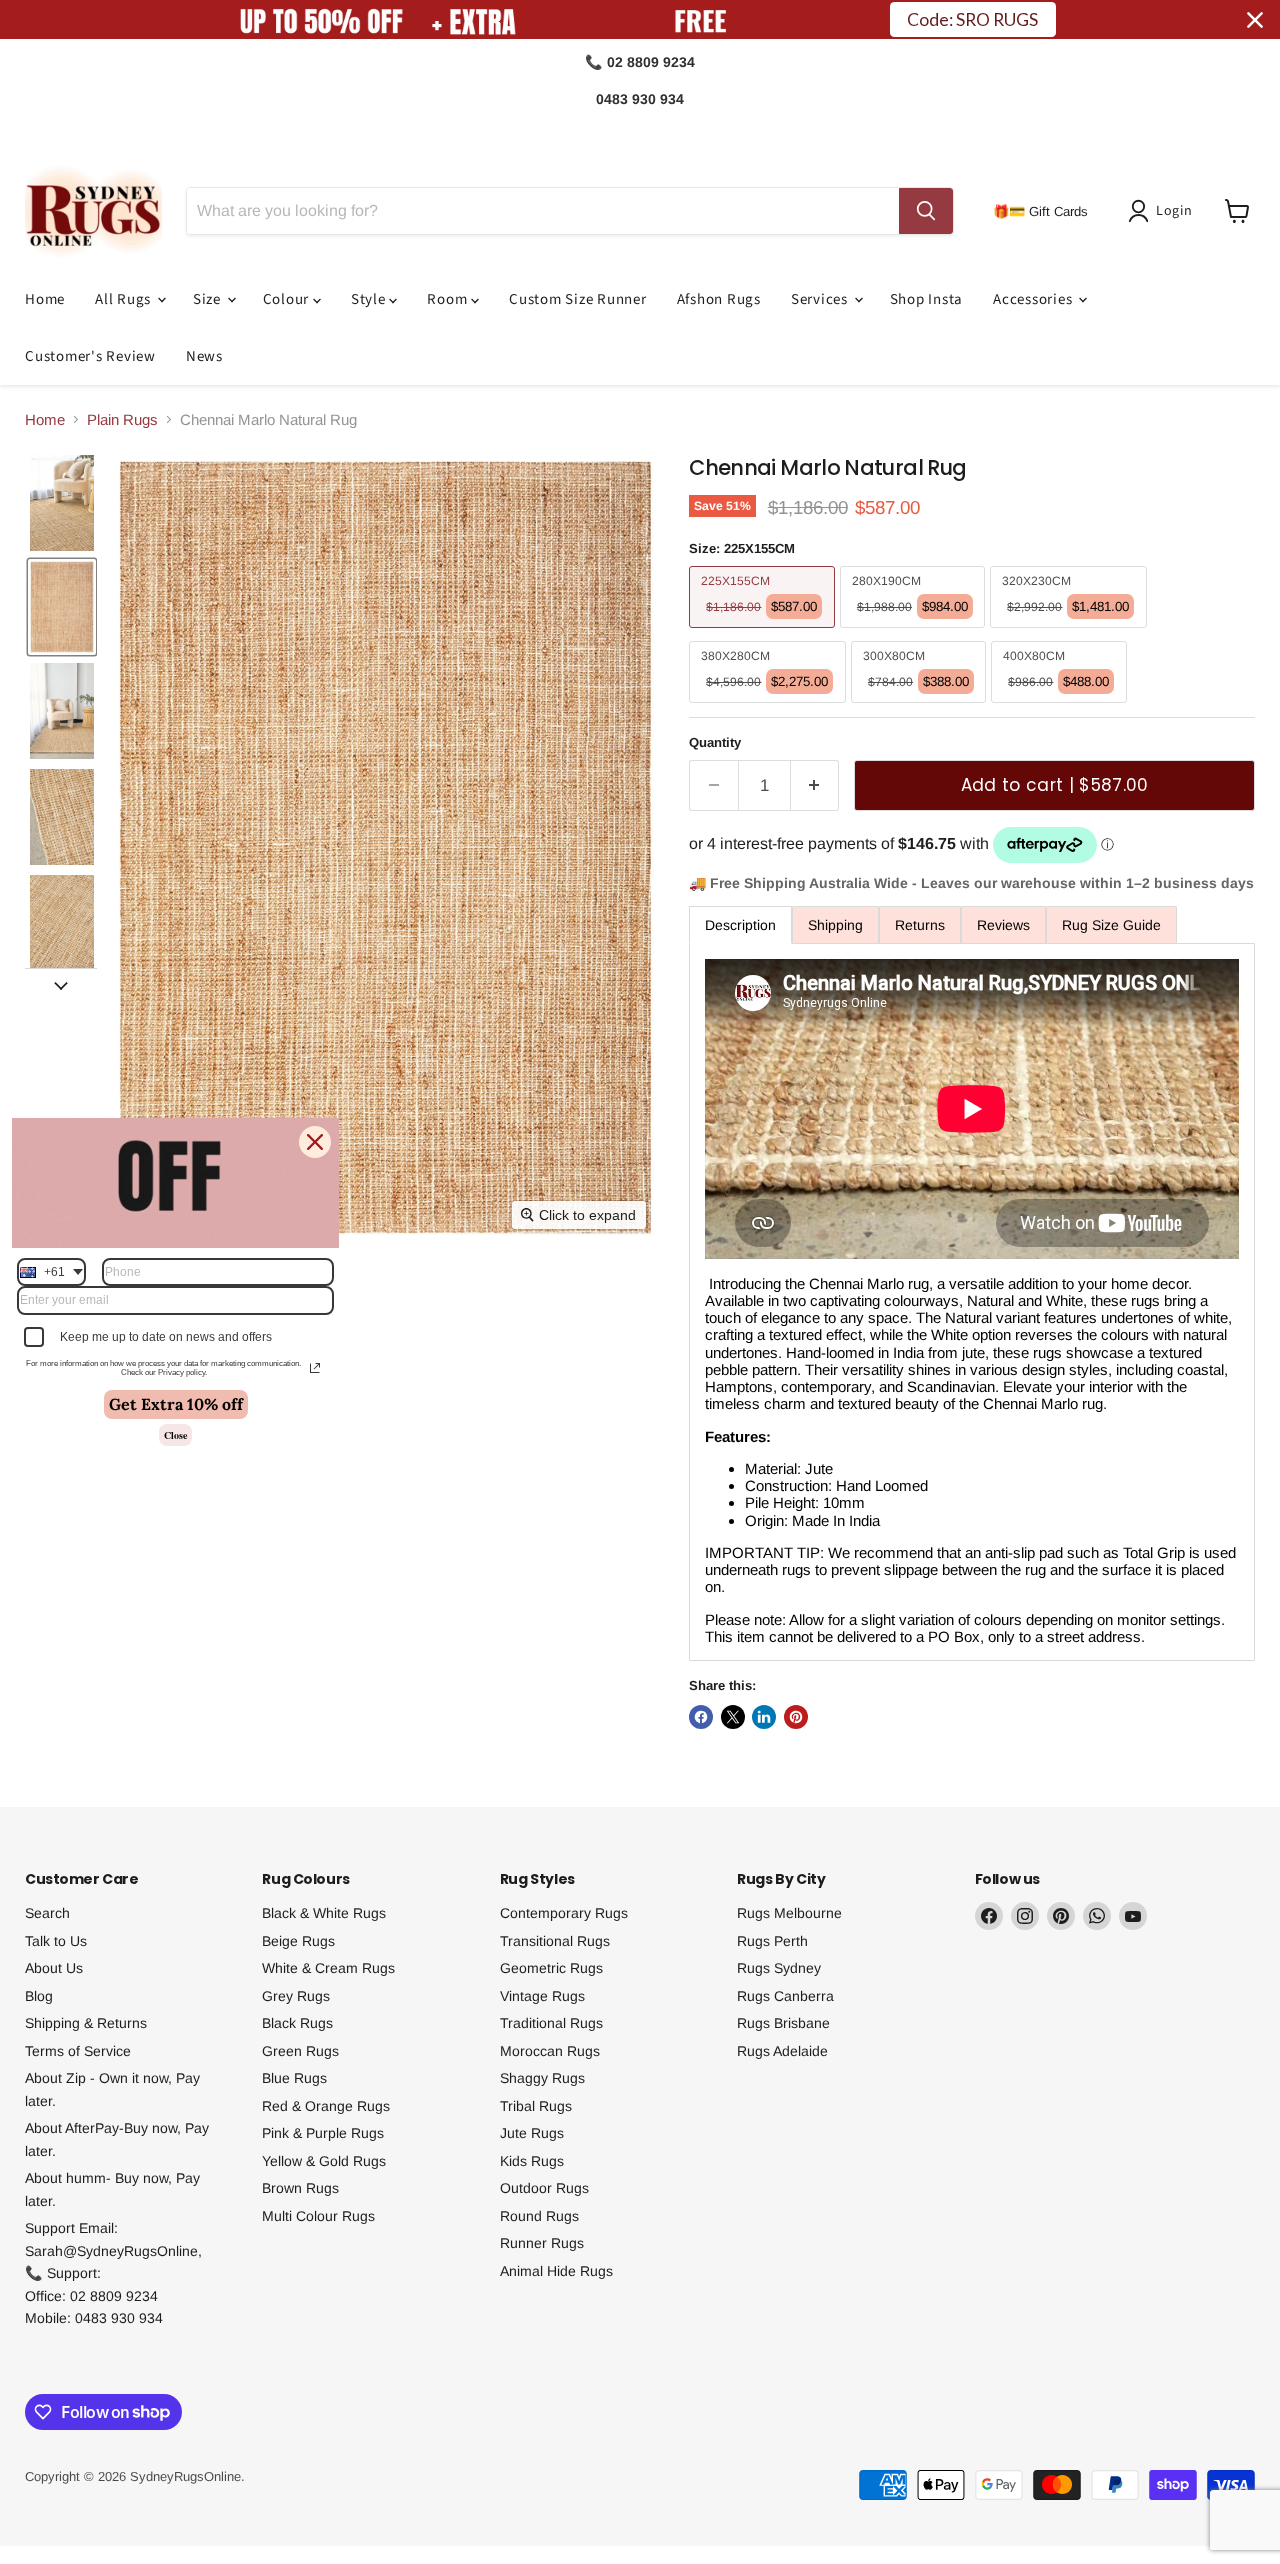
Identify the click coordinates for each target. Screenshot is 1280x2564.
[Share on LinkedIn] (764, 1717)
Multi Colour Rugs (318, 2216)
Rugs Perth (772, 1941)
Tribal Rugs (536, 2106)
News (204, 356)
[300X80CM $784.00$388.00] (921, 707)
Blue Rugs (294, 2078)
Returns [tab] (920, 925)
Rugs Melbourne (789, 1913)
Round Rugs (539, 2216)
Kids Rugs (532, 2161)
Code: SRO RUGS (972, 19)
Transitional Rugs (555, 1941)
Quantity (715, 742)
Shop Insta (927, 299)
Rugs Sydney (779, 1968)
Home (45, 299)
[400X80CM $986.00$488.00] (1061, 707)
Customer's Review (90, 356)
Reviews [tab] (1003, 925)
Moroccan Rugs (550, 2051)
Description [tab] (740, 925)
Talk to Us (56, 1941)
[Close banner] (1255, 20)
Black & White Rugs (324, 1913)
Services (821, 299)
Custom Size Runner (578, 299)
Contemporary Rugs (564, 1913)
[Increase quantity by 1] (815, 785)
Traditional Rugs (551, 2023)
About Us (54, 1968)
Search (47, 1913)
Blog (39, 1996)
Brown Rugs (300, 2188)
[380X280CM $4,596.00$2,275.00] (770, 707)
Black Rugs (297, 2023)
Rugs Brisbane (783, 2023)
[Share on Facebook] (701, 1717)
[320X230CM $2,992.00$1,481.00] (1071, 632)
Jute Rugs (532, 2133)
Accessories (1034, 299)
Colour (288, 299)
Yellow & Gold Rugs (324, 2161)
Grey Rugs (296, 1996)
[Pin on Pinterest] (796, 1717)
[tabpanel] (972, 1302)
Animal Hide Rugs (556, 2271)
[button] (1164, 211)
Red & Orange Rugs (326, 2106)
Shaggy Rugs (542, 2078)
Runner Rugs (542, 2243)
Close (175, 1435)
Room (449, 299)
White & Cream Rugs (328, 1968)
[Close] (315, 1142)
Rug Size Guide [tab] (1111, 925)
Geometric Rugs (551, 1968)
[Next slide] (61, 984)
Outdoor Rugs (544, 2188)
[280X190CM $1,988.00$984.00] (915, 632)
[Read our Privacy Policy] (315, 1368)
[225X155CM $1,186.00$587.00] (764, 632)
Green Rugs (300, 2051)
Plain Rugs (122, 419)
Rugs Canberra (785, 1996)
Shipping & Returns (86, 2023)
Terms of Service (78, 2051)
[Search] (926, 211)
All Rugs (125, 299)
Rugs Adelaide (782, 2051)
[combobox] (51, 1272)
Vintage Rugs (542, 1996)
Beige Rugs (298, 1941)
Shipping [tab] (835, 925)
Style (370, 299)
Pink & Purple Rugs (323, 2133)
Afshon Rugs (719, 299)
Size (209, 299)
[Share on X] (733, 1717)
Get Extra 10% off (176, 1404)
